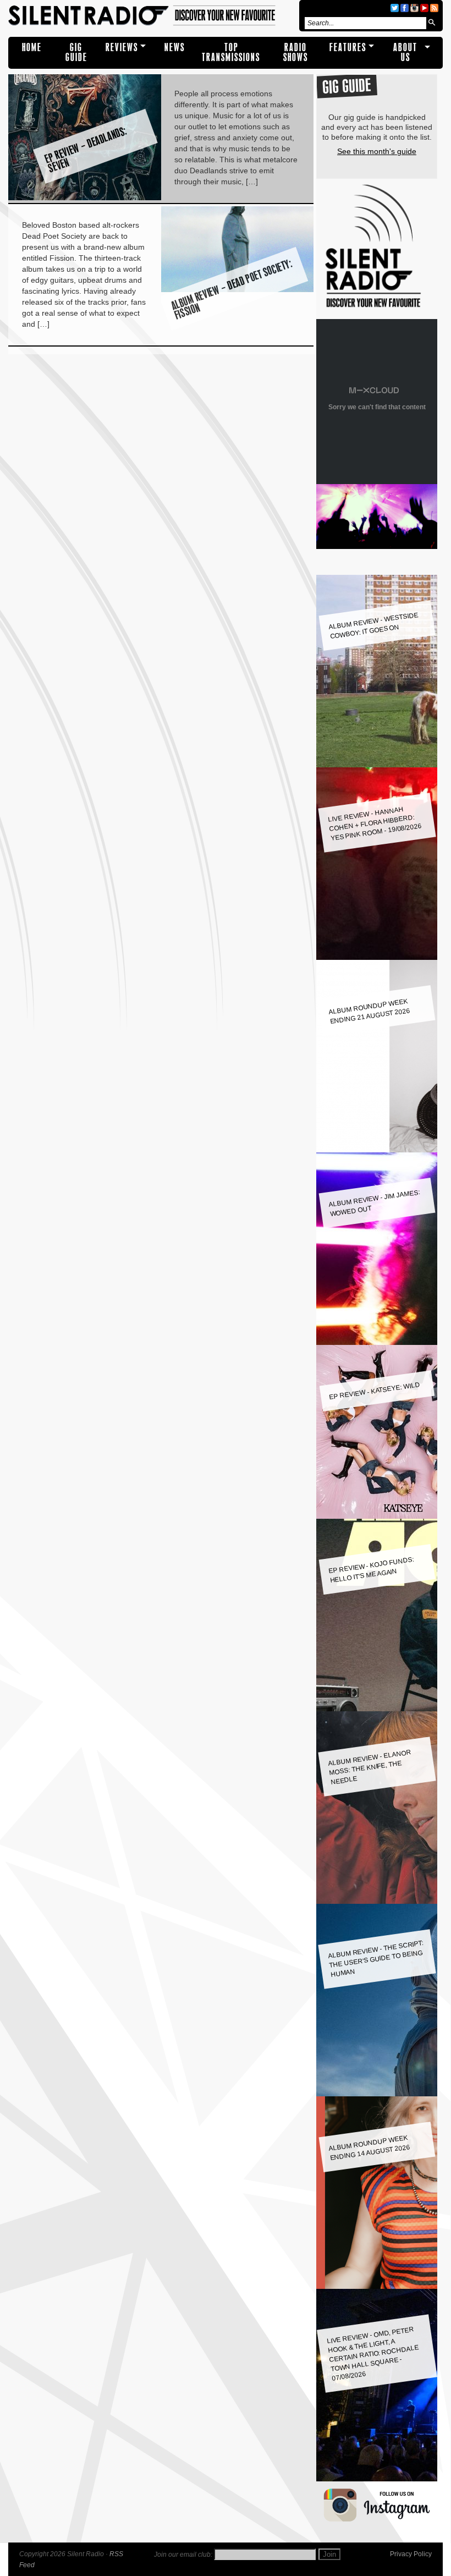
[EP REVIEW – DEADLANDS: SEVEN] (85, 197)
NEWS (175, 48)
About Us (405, 53)
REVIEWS (122, 48)
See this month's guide (377, 151)
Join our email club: (183, 2555)
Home (32, 48)
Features (348, 48)
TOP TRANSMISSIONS (231, 53)
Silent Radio (152, 16)
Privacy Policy (411, 2554)
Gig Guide (76, 53)
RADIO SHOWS (296, 53)
